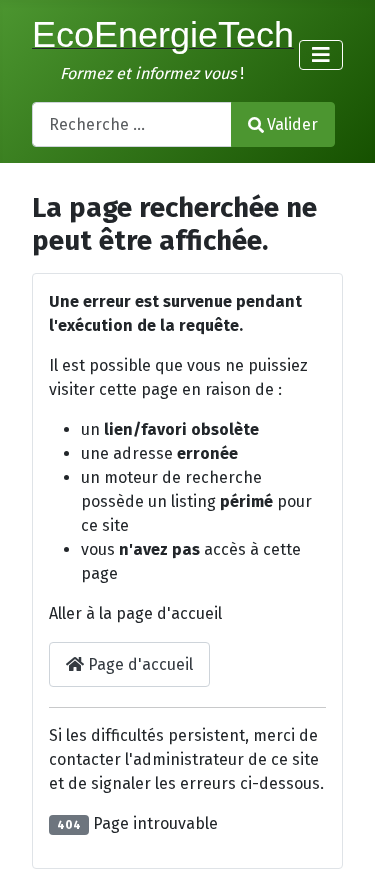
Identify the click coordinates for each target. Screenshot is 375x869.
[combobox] (132, 124)
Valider (292, 124)
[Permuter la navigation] (321, 55)
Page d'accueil (138, 664)
